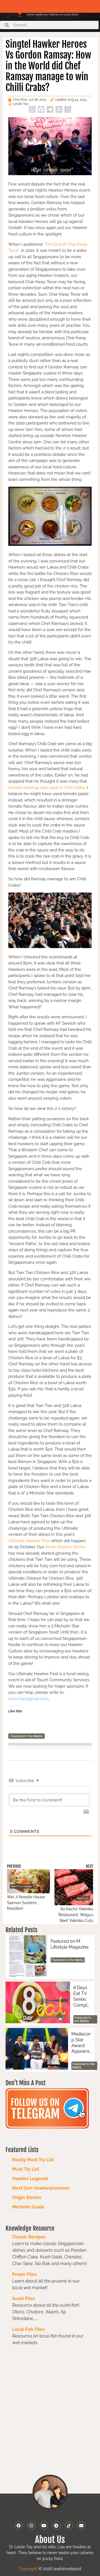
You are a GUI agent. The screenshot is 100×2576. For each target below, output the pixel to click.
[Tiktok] (69, 2525)
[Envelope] (81, 2525)
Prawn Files (24, 2274)
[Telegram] (56, 2525)
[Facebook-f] (19, 2525)
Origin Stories (27, 2197)
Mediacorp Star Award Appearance (81, 2043)
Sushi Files (24, 2299)
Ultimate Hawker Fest (29, 1541)
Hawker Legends (30, 2179)
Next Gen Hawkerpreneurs (41, 2188)
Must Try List (26, 2169)
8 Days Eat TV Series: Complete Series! (82, 1996)
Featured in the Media (27, 1736)
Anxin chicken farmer (65, 1547)
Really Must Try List (33, 2160)
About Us (50, 2540)
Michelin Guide (28, 2207)
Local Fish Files (28, 2329)
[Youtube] (44, 2525)
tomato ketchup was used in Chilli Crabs (47, 788)
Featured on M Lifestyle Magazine (69, 1944)
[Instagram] (31, 2525)
